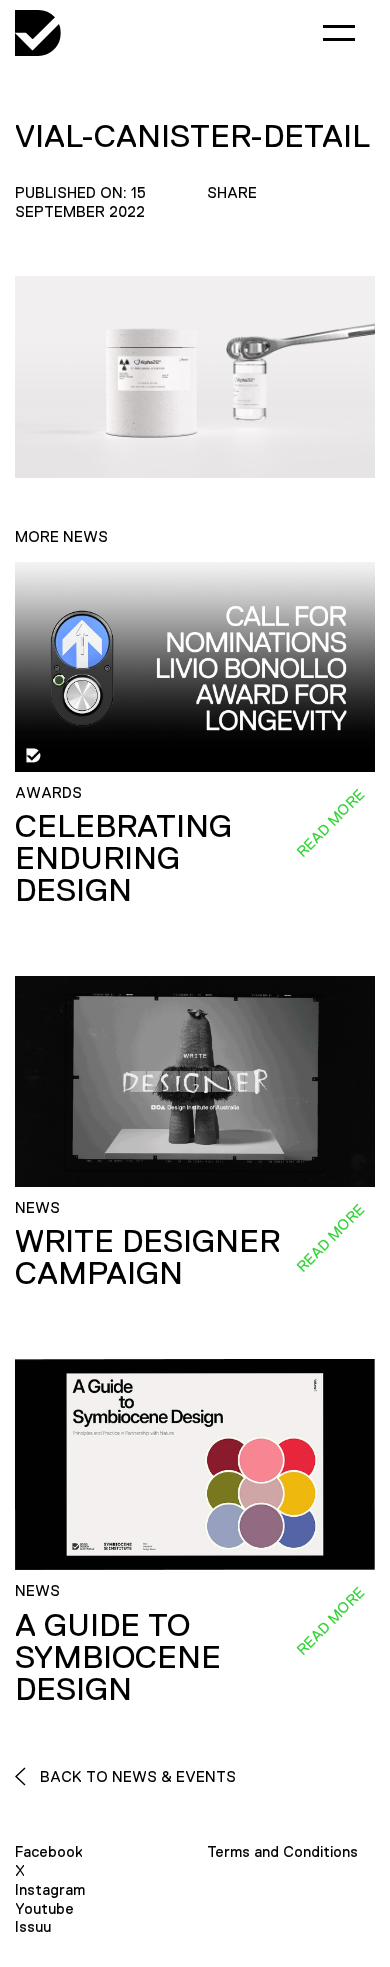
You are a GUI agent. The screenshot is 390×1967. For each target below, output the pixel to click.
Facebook (49, 1851)
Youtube (44, 1908)
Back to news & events (136, 1776)
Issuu (33, 1926)
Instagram (50, 1889)
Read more (330, 823)
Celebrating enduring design (123, 858)
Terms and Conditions (282, 1851)
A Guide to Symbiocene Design (118, 1657)
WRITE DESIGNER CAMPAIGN (147, 1257)
